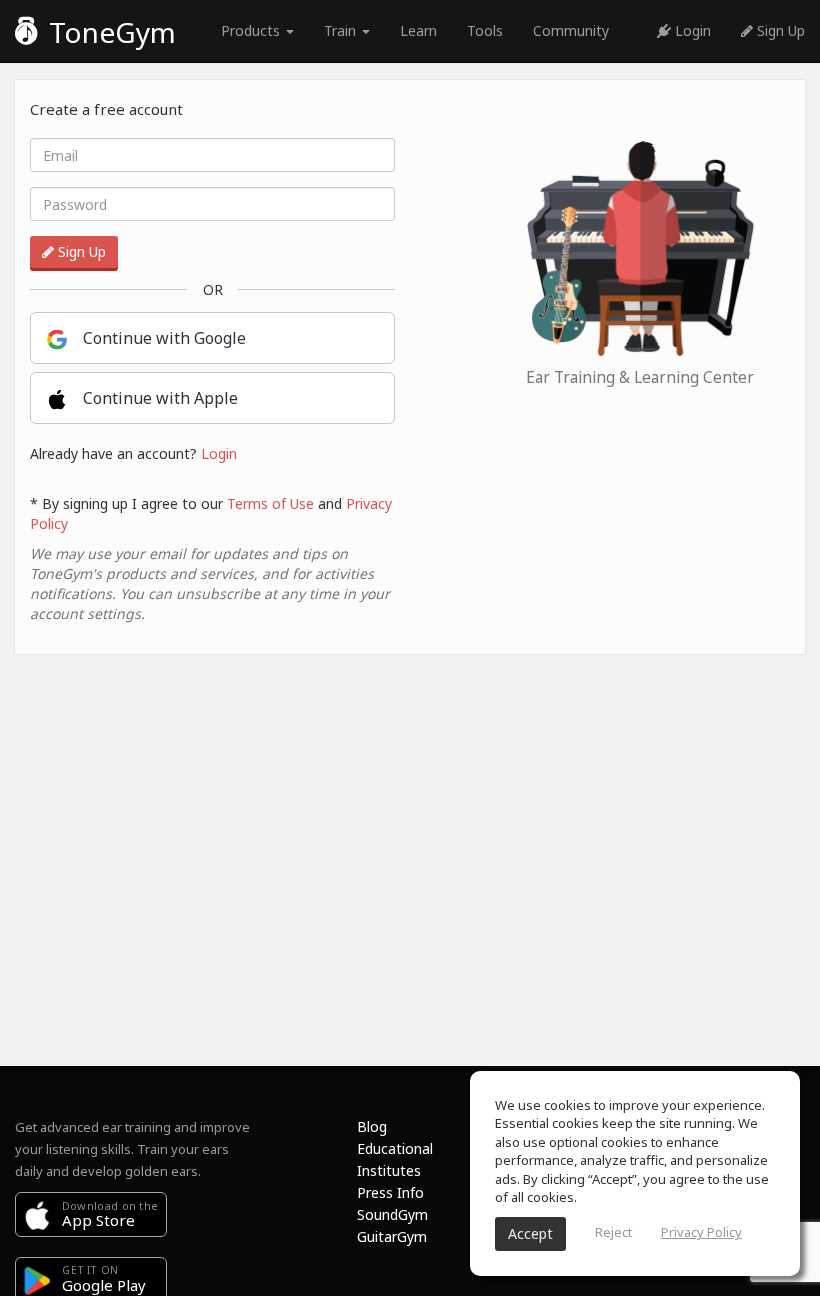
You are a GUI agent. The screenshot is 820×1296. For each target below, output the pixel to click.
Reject (613, 1232)
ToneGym (109, 32)
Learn (418, 30)
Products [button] (252, 30)
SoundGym (392, 1214)
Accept (530, 1233)
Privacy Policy (701, 1232)
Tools (485, 30)
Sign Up (779, 30)
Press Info (390, 1192)
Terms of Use (270, 503)
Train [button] (342, 30)
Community (571, 30)
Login (691, 30)
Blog (372, 1126)
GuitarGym (392, 1236)
